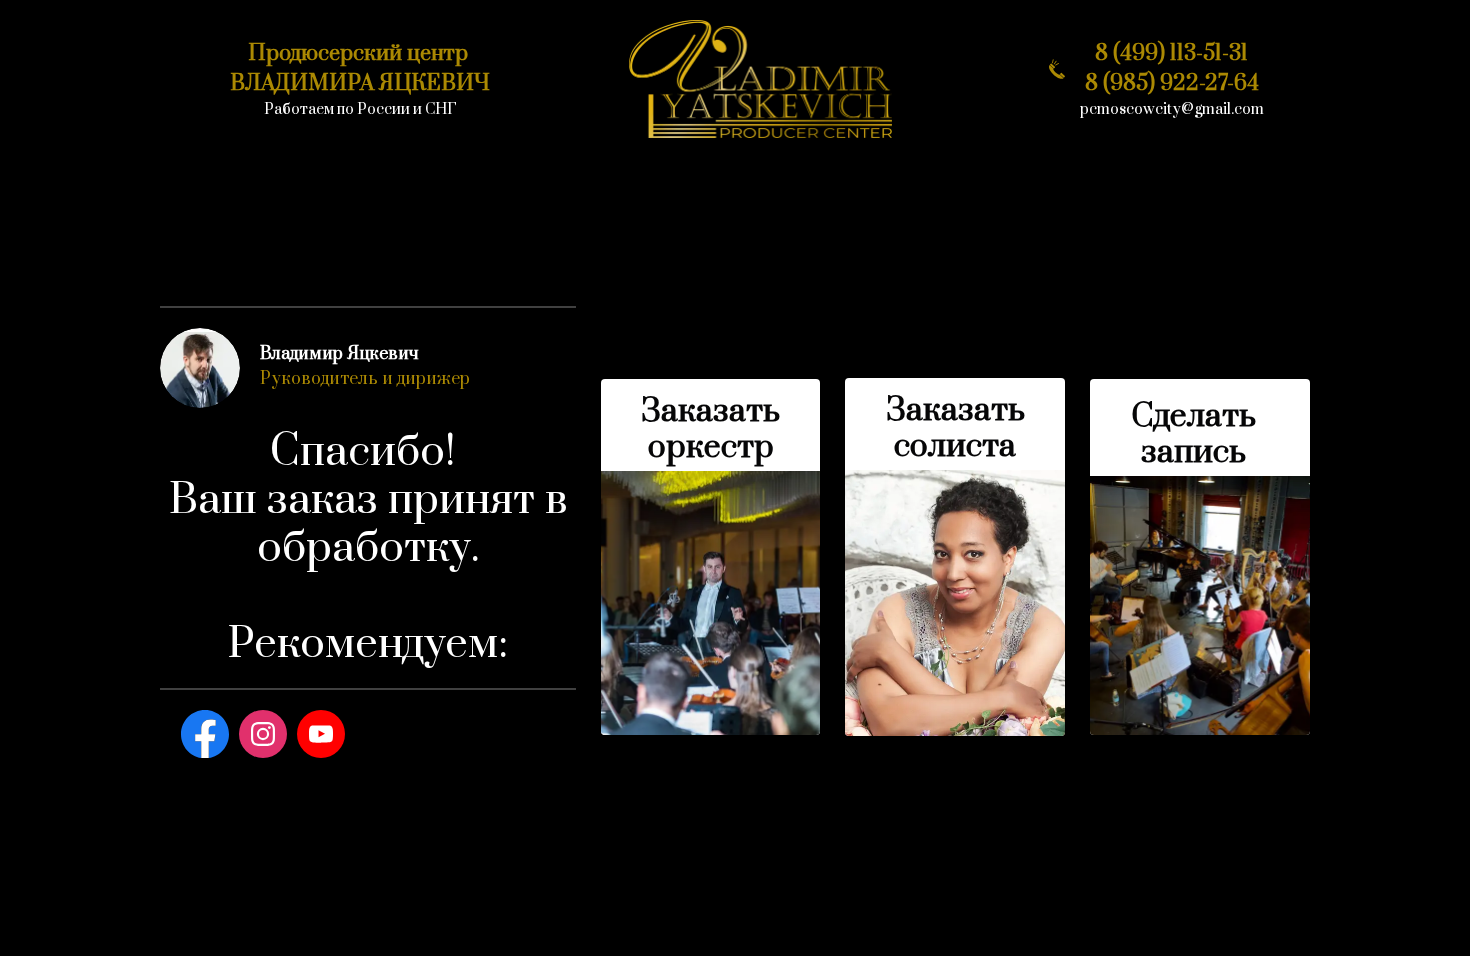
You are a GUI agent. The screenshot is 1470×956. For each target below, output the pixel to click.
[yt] (321, 734)
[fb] (205, 734)
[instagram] (263, 734)
